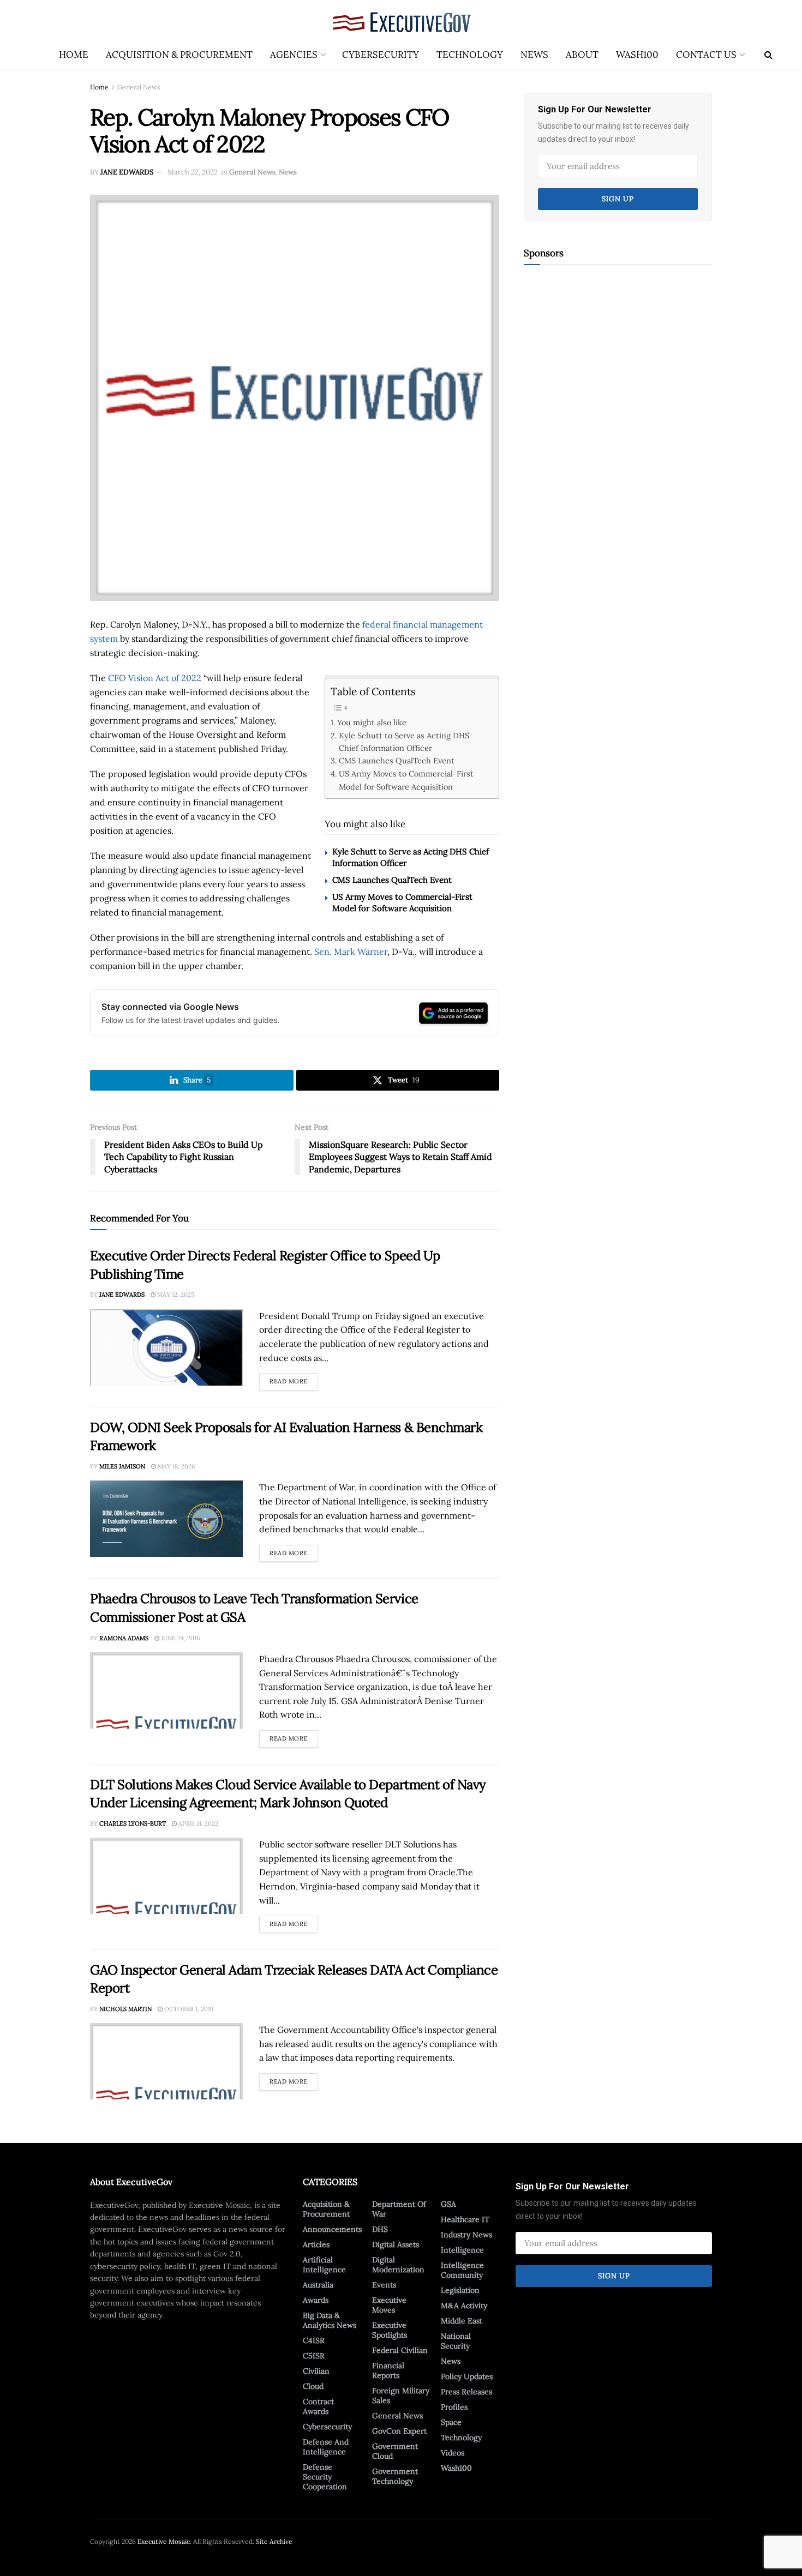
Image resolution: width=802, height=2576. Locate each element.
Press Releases (466, 2392)
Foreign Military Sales (401, 2396)
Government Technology (395, 2476)
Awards (316, 2300)
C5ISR (314, 2356)
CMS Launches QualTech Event (397, 760)
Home (74, 55)
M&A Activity (464, 2306)
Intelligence (462, 2250)
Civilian (316, 2371)
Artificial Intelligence (324, 2265)
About (582, 55)
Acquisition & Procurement (179, 55)
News (534, 55)
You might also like (372, 722)
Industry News (466, 2235)
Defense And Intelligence (326, 2447)
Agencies (294, 55)
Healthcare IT (465, 2219)
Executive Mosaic (164, 2541)
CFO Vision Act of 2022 (155, 678)
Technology (470, 55)
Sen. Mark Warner (351, 952)
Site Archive (274, 2541)
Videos (453, 2453)
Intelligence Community (462, 2270)
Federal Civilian (400, 2350)
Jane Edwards (127, 172)
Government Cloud (395, 2451)
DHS (380, 2229)
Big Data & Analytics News (330, 2320)
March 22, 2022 (193, 172)
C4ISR (314, 2340)
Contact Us (706, 55)
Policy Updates (467, 2376)
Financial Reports (388, 2370)
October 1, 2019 (188, 2009)
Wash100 (637, 55)
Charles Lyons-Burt (133, 1823)
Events (384, 2285)
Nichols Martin (125, 2009)
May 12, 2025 (175, 1295)
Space (451, 2422)
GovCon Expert (399, 2431)
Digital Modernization (398, 2265)
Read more (294, 1379)
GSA (448, 2204)
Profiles (454, 2407)
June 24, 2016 (179, 1638)
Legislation (460, 2290)
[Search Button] (768, 55)
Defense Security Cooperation (325, 2477)
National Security (456, 2341)
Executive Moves (389, 2305)
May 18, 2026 (175, 1466)
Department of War (399, 2209)
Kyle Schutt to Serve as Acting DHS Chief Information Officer (404, 742)
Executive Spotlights (390, 2330)
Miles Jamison (122, 1466)
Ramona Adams (124, 1638)
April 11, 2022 (197, 1823)
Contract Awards (318, 2406)
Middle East (462, 2321)
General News (139, 87)
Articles (316, 2244)
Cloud (313, 2386)
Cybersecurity (381, 55)
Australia (318, 2285)
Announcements (332, 2229)
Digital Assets (396, 2244)
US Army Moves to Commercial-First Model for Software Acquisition (406, 780)
